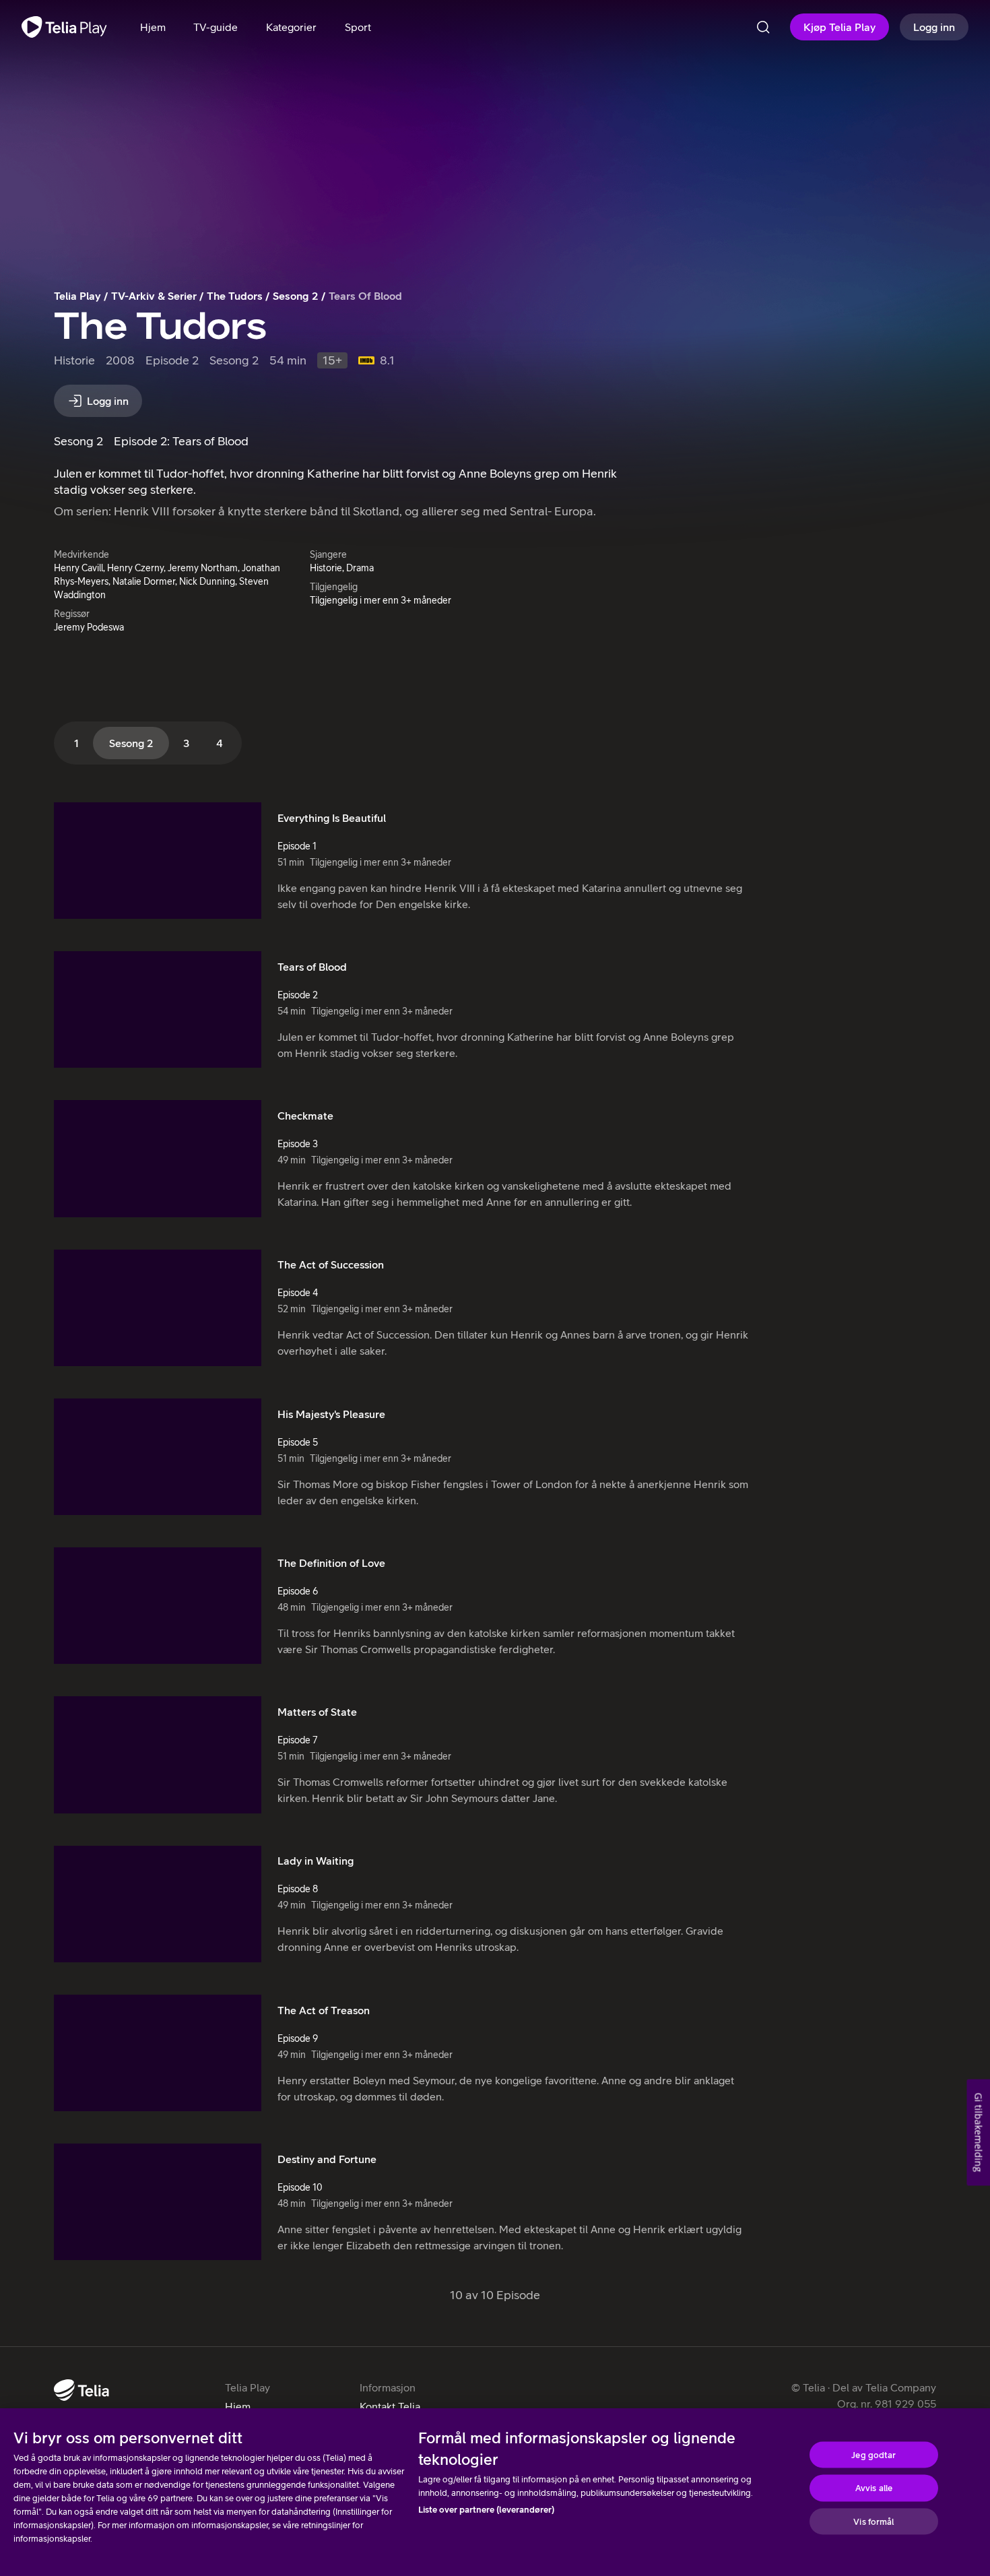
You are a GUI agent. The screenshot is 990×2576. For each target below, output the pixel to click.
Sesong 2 (296, 296)
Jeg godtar (873, 2454)
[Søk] (763, 27)
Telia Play (77, 296)
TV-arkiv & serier (154, 296)
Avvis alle (874, 2488)
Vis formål (873, 2521)
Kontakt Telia (390, 2406)
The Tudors (235, 296)
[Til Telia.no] (81, 2390)
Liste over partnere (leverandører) (486, 2510)
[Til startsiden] (64, 27)
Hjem (238, 2406)
